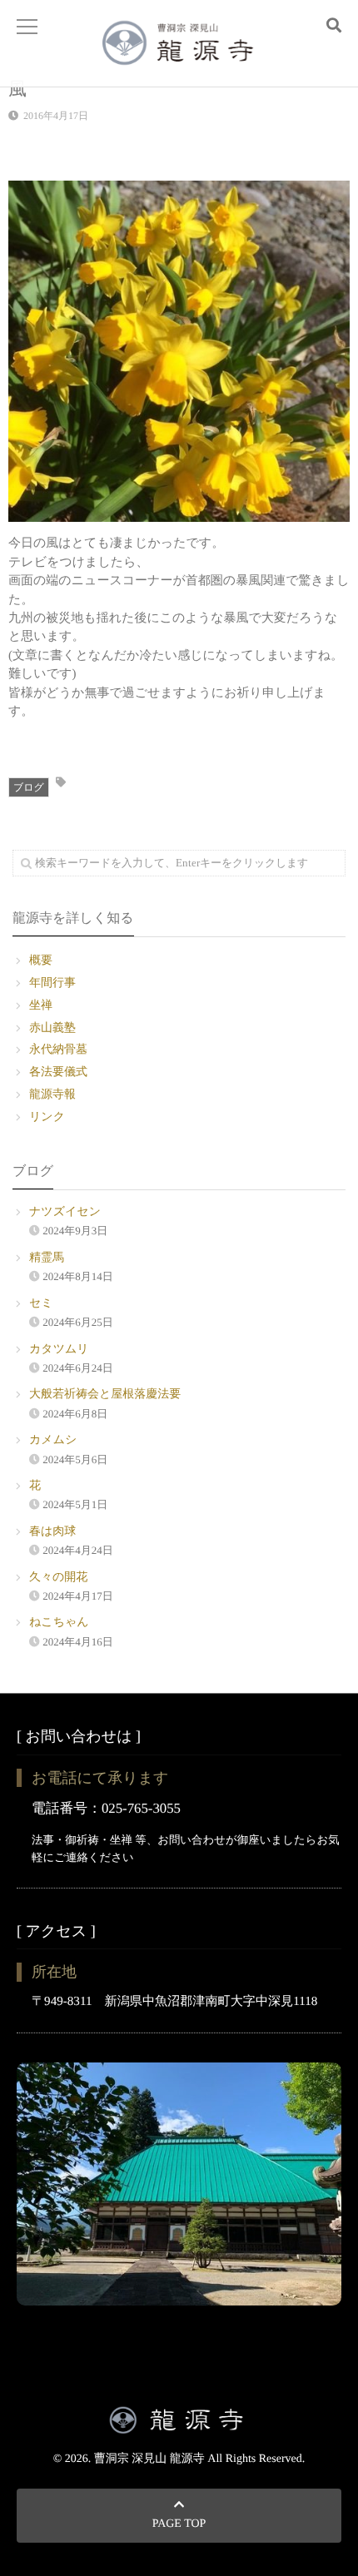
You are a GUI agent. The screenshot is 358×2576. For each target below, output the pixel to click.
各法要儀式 (58, 1072)
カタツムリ (59, 1350)
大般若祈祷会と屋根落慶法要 (105, 1395)
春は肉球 (52, 1532)
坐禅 (41, 1006)
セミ (41, 1304)
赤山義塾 (52, 1028)
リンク (47, 1117)
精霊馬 (47, 1258)
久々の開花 (58, 1578)
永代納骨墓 (58, 1050)
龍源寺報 (52, 1095)
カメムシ (53, 1440)
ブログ (29, 787)
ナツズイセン (65, 1212)
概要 (41, 961)
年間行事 (52, 983)
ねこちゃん (59, 1623)
